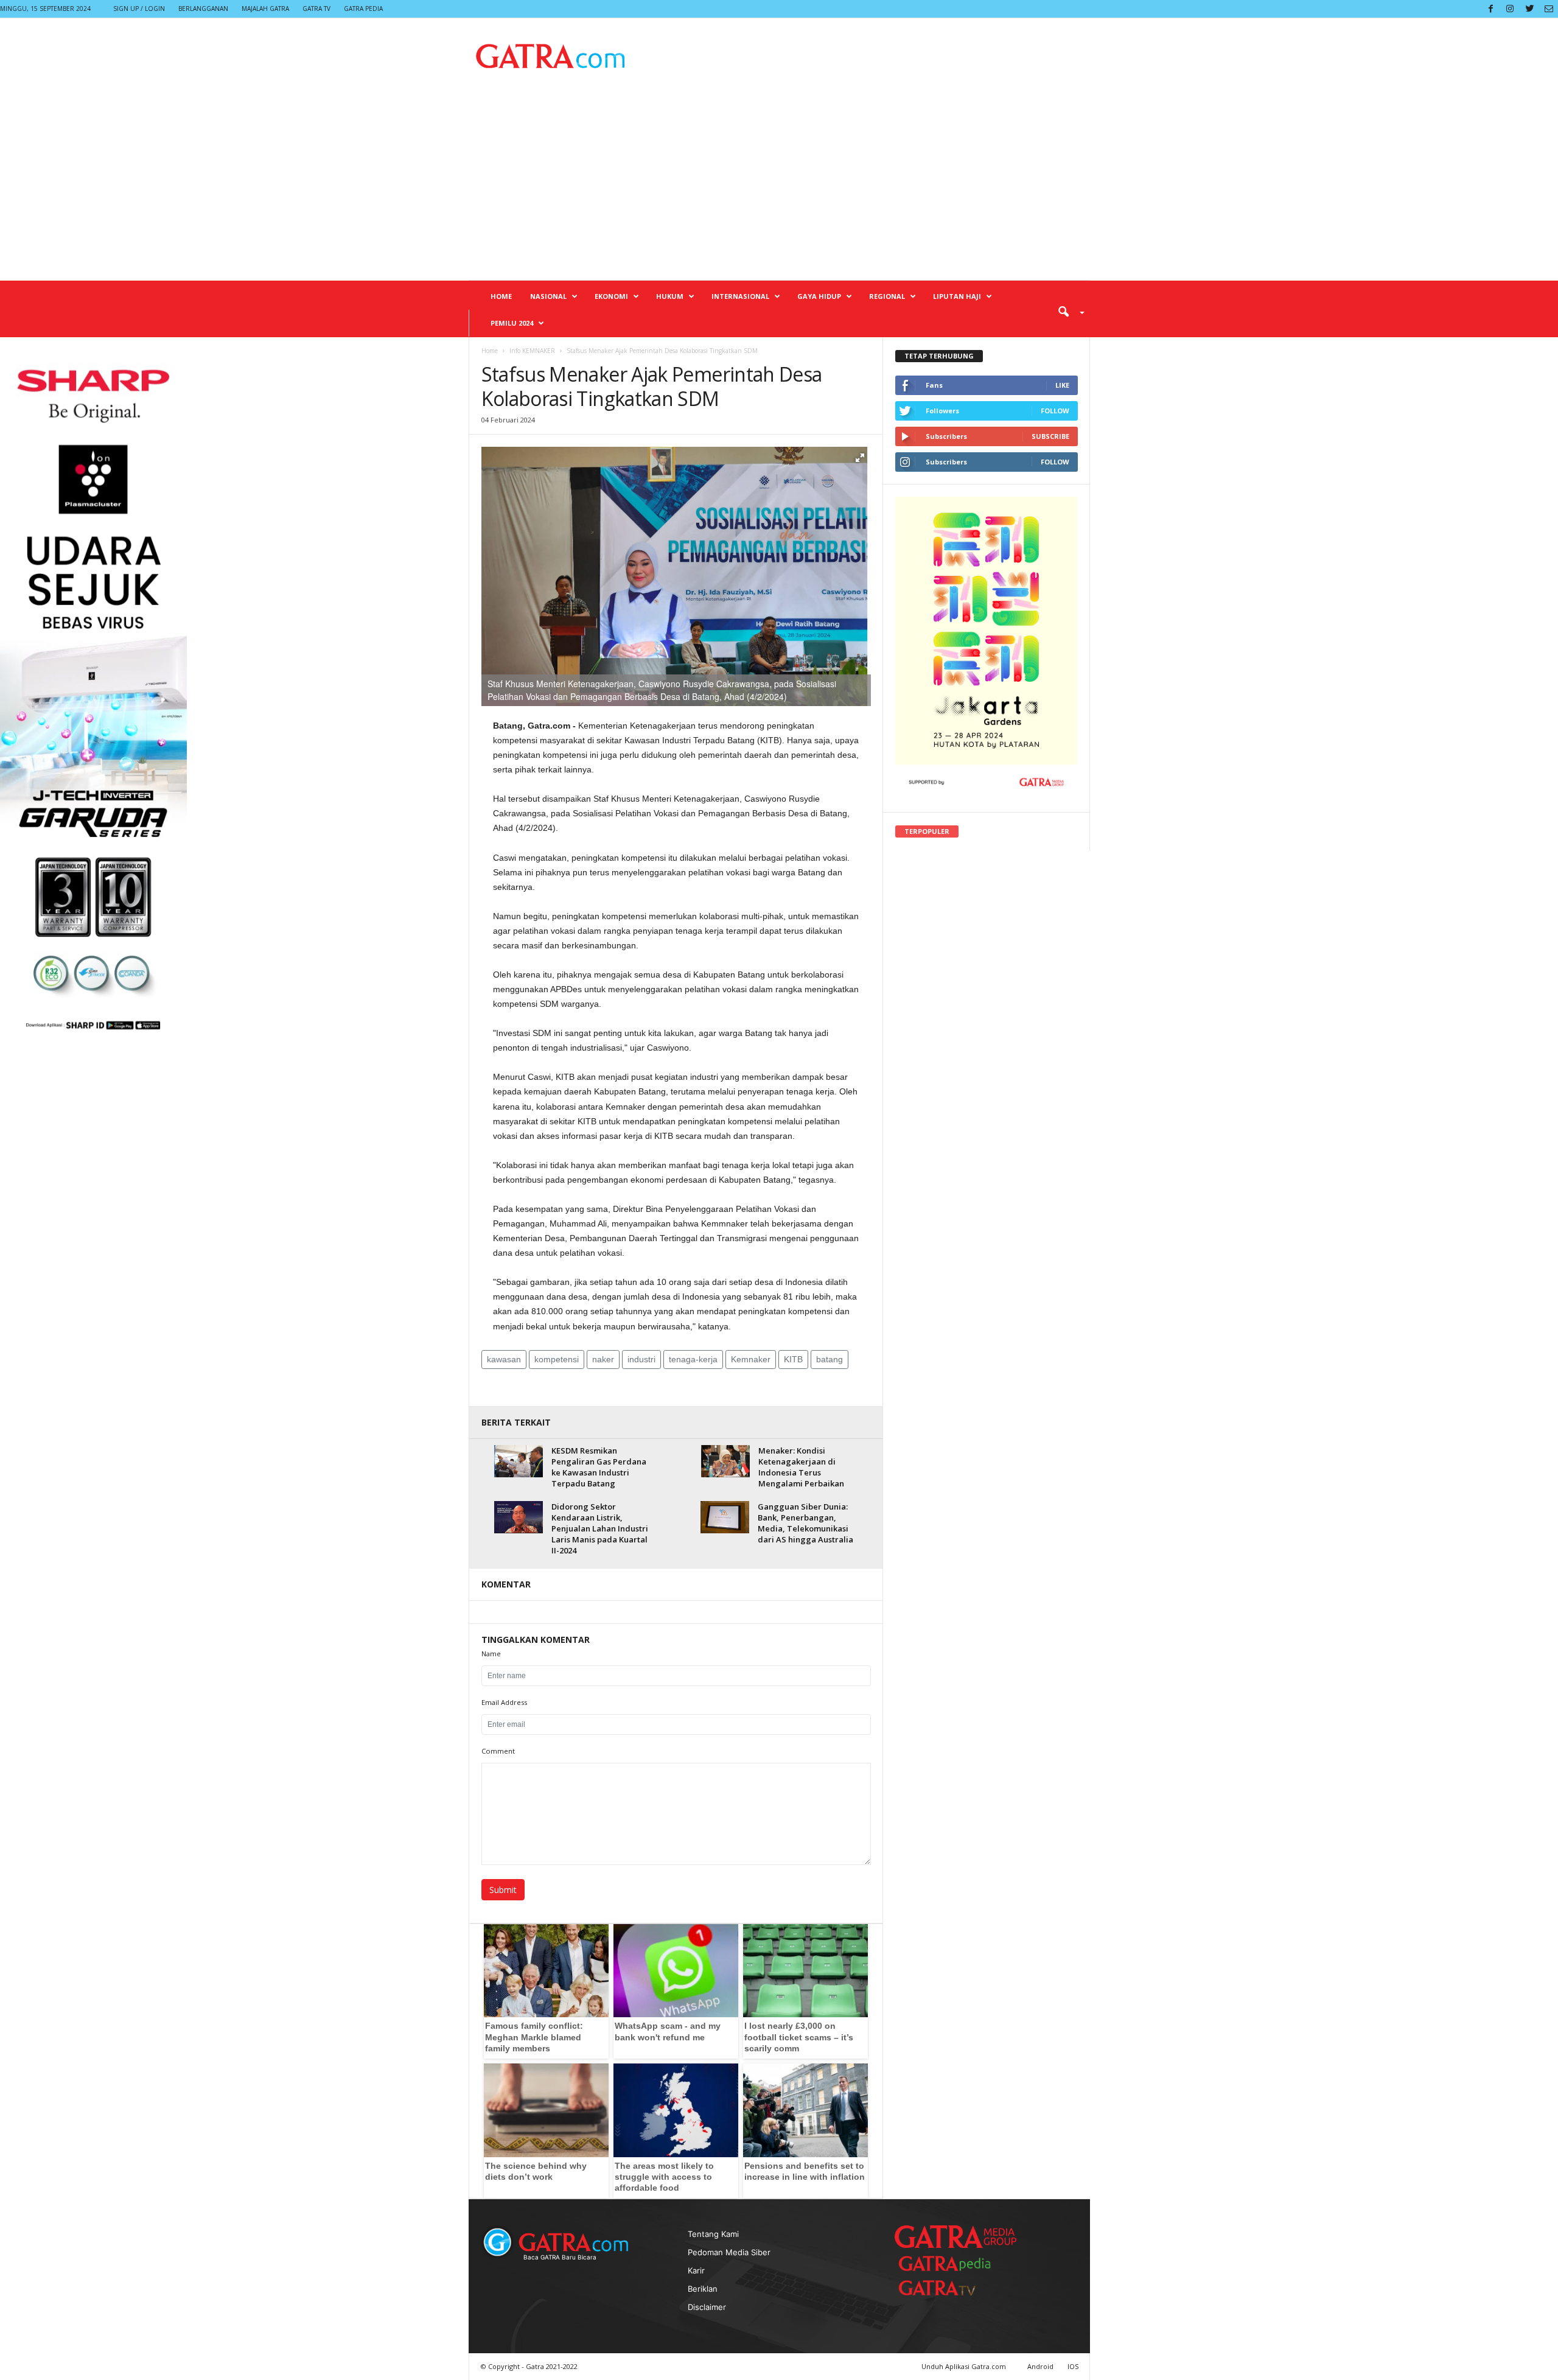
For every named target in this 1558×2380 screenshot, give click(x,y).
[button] (1067, 311)
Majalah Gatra (265, 9)
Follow (1055, 411)
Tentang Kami (713, 2234)
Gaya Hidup (819, 296)
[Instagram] (1510, 9)
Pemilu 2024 (512, 323)
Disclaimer (707, 2307)
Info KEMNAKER (532, 351)
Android (1040, 2366)
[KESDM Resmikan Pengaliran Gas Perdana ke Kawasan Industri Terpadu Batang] (519, 1461)
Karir (696, 2270)
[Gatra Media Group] (955, 2236)
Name (491, 1654)
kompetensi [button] (557, 1359)
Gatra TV (316, 9)
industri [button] (641, 1359)
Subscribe (1050, 436)
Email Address (504, 1702)
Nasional (548, 296)
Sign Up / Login (139, 9)
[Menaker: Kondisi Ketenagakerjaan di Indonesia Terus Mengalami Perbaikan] (725, 1461)
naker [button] (603, 1359)
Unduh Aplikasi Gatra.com (965, 2366)
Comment (498, 1751)
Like (1062, 385)
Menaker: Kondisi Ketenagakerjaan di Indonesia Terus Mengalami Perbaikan (801, 1467)
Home (501, 296)
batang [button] (830, 1359)
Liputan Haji (957, 296)
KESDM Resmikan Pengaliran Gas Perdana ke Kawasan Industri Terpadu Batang (599, 1467)
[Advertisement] (779, 189)
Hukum (670, 296)
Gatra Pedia (363, 9)
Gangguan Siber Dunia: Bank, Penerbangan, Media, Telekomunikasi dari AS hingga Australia (805, 1523)
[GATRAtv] (949, 2288)
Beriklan (703, 2289)
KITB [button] (793, 1359)
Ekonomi (611, 296)
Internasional (740, 296)
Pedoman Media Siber (729, 2252)
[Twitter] (1529, 9)
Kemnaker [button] (751, 1359)
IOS (1073, 2366)
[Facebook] (1490, 9)
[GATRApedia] (949, 2263)
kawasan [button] (504, 1359)
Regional (887, 296)
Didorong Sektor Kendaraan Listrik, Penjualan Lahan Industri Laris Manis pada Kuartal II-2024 (600, 1528)
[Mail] (1549, 9)
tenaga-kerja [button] (693, 1359)
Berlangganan (203, 9)
